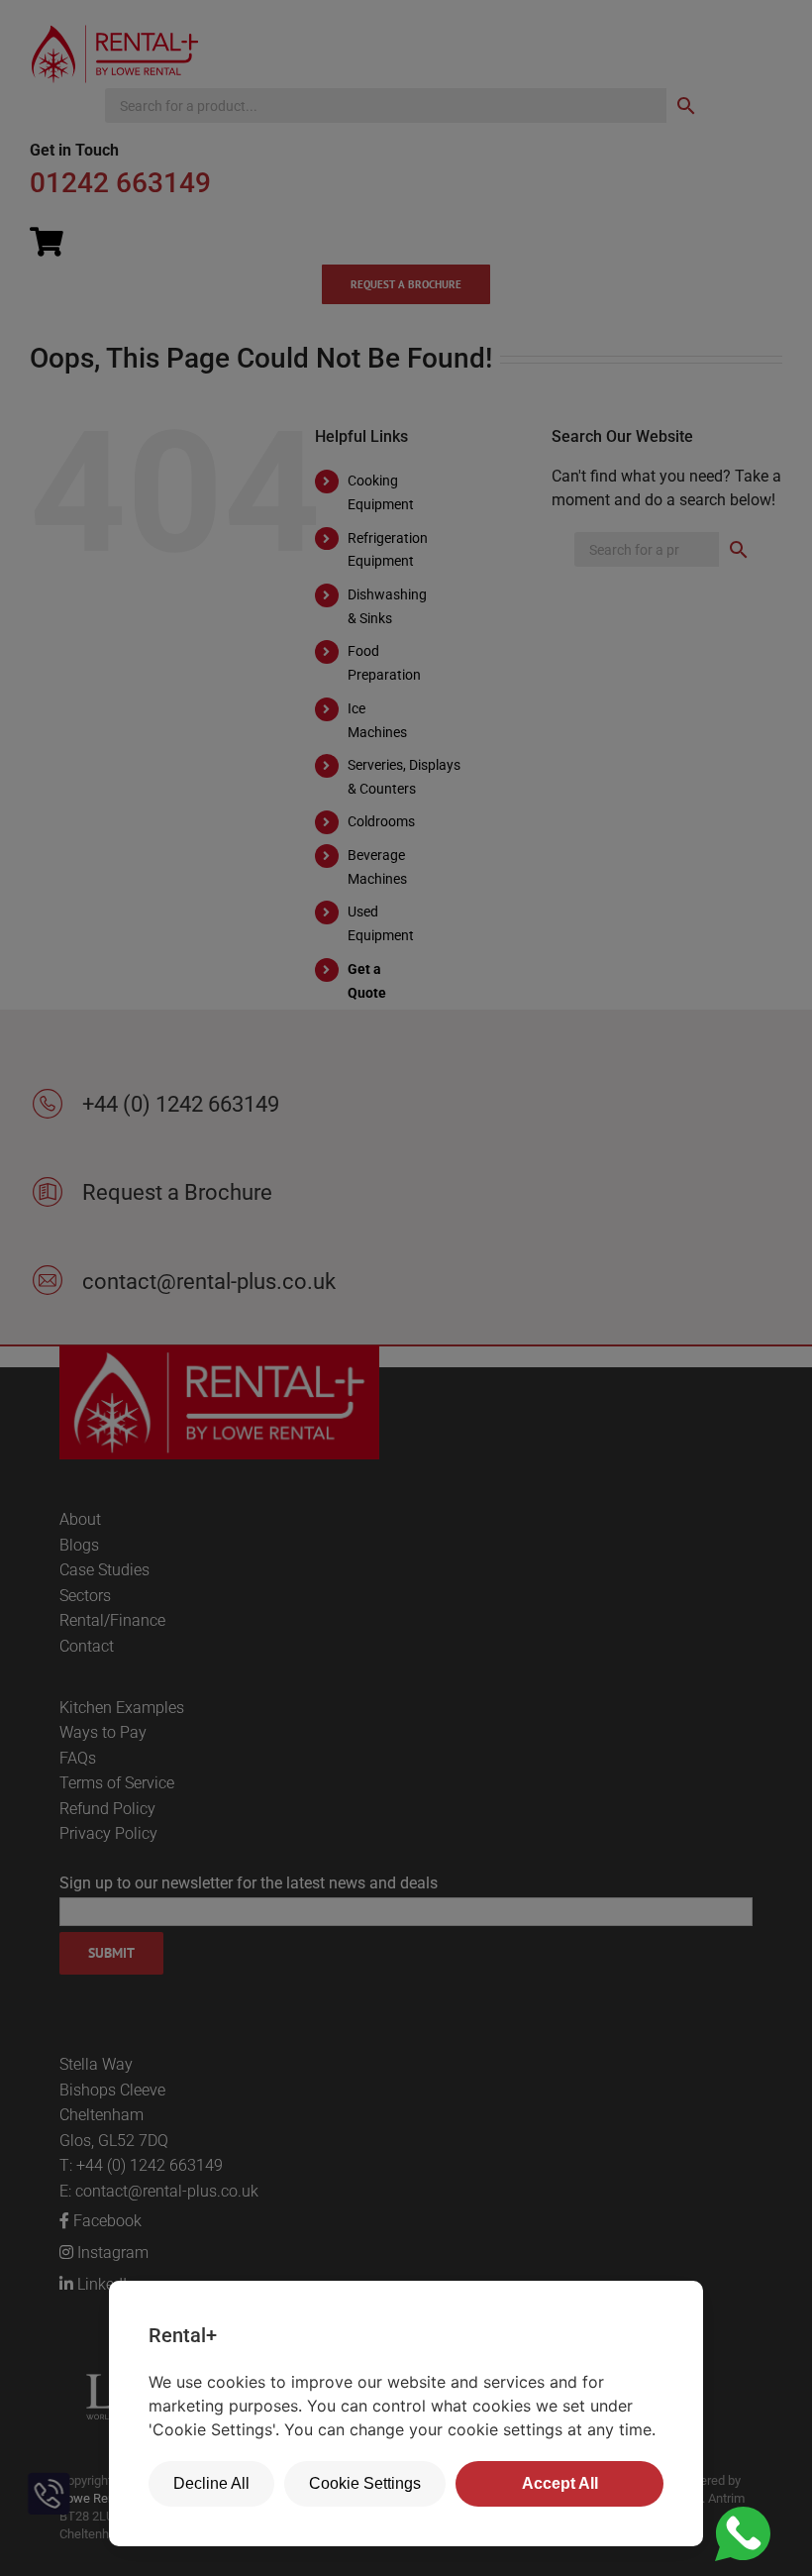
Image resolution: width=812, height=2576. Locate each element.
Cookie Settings (365, 2483)
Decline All (211, 2483)
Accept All (560, 2483)
